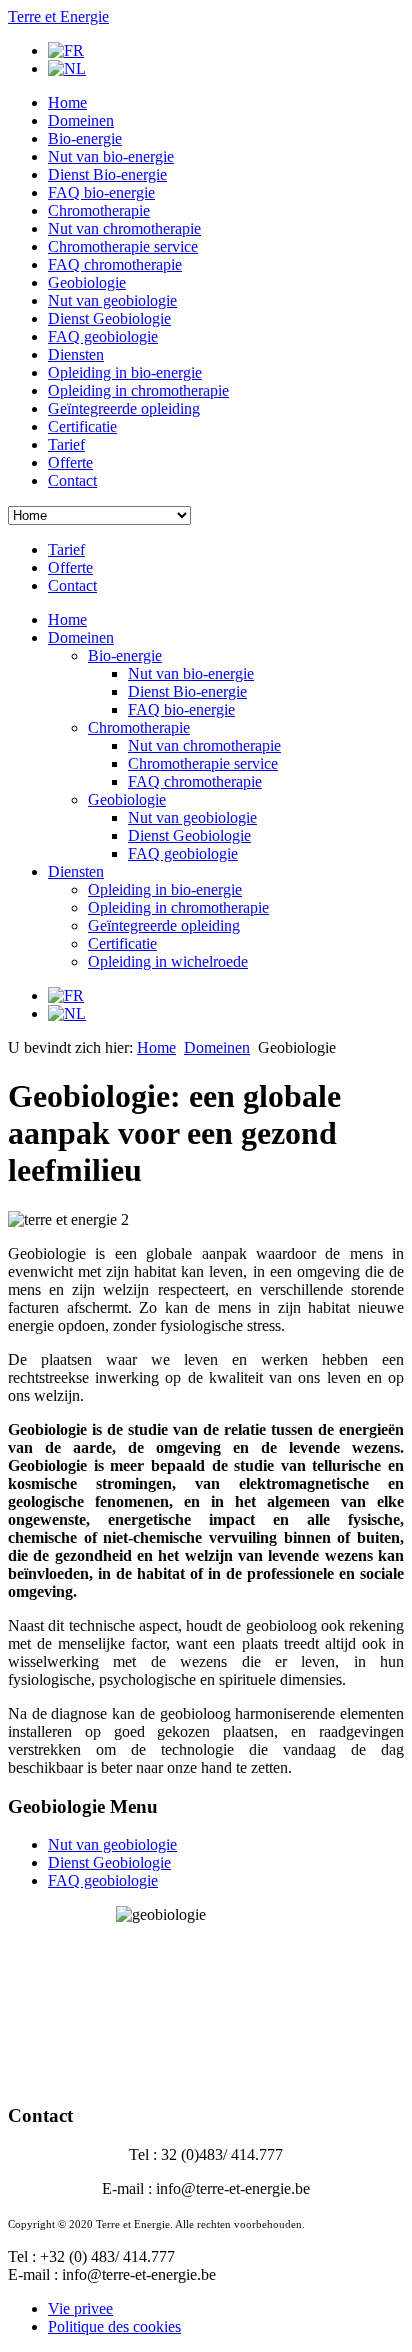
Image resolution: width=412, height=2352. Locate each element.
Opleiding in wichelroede (168, 961)
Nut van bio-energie (111, 156)
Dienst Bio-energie (107, 174)
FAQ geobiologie (103, 336)
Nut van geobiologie (112, 300)
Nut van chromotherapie (124, 228)
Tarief (66, 444)
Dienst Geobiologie (109, 318)
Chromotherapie (99, 210)
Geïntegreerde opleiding (124, 408)
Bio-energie (85, 138)
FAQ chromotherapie (115, 264)
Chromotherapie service (123, 246)
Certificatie (82, 426)
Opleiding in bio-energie (125, 372)
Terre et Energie (58, 16)
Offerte (70, 462)
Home (67, 102)
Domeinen (81, 120)
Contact (72, 480)
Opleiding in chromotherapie (138, 390)
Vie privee (80, 2308)
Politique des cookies (114, 2326)
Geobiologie (87, 282)
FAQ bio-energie (101, 192)
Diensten (76, 354)
